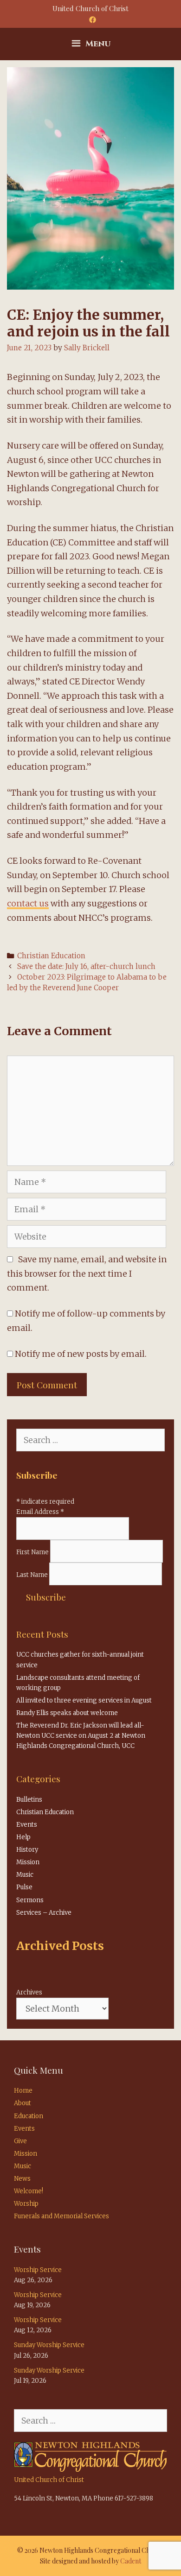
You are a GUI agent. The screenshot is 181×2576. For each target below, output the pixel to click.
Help (23, 1837)
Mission (28, 1862)
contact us (28, 903)
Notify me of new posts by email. (81, 1354)
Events (27, 1825)
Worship (26, 2204)
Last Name (33, 1575)
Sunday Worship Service (49, 2345)
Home (23, 2091)
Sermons (30, 1900)
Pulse (24, 1887)
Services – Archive (44, 1913)
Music (25, 1875)
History (27, 1850)
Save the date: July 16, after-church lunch (86, 966)
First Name (33, 1552)
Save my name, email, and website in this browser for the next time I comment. (87, 1274)
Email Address (40, 1512)
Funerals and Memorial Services (61, 2216)
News (22, 2179)
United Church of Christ (49, 2480)
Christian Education (51, 956)
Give (20, 2141)
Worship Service (38, 2270)
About (23, 2103)
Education (29, 2116)
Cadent (131, 2561)
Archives (29, 1992)
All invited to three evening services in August (84, 1700)
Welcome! (29, 2191)
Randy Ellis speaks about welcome (67, 1713)
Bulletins (29, 1800)
